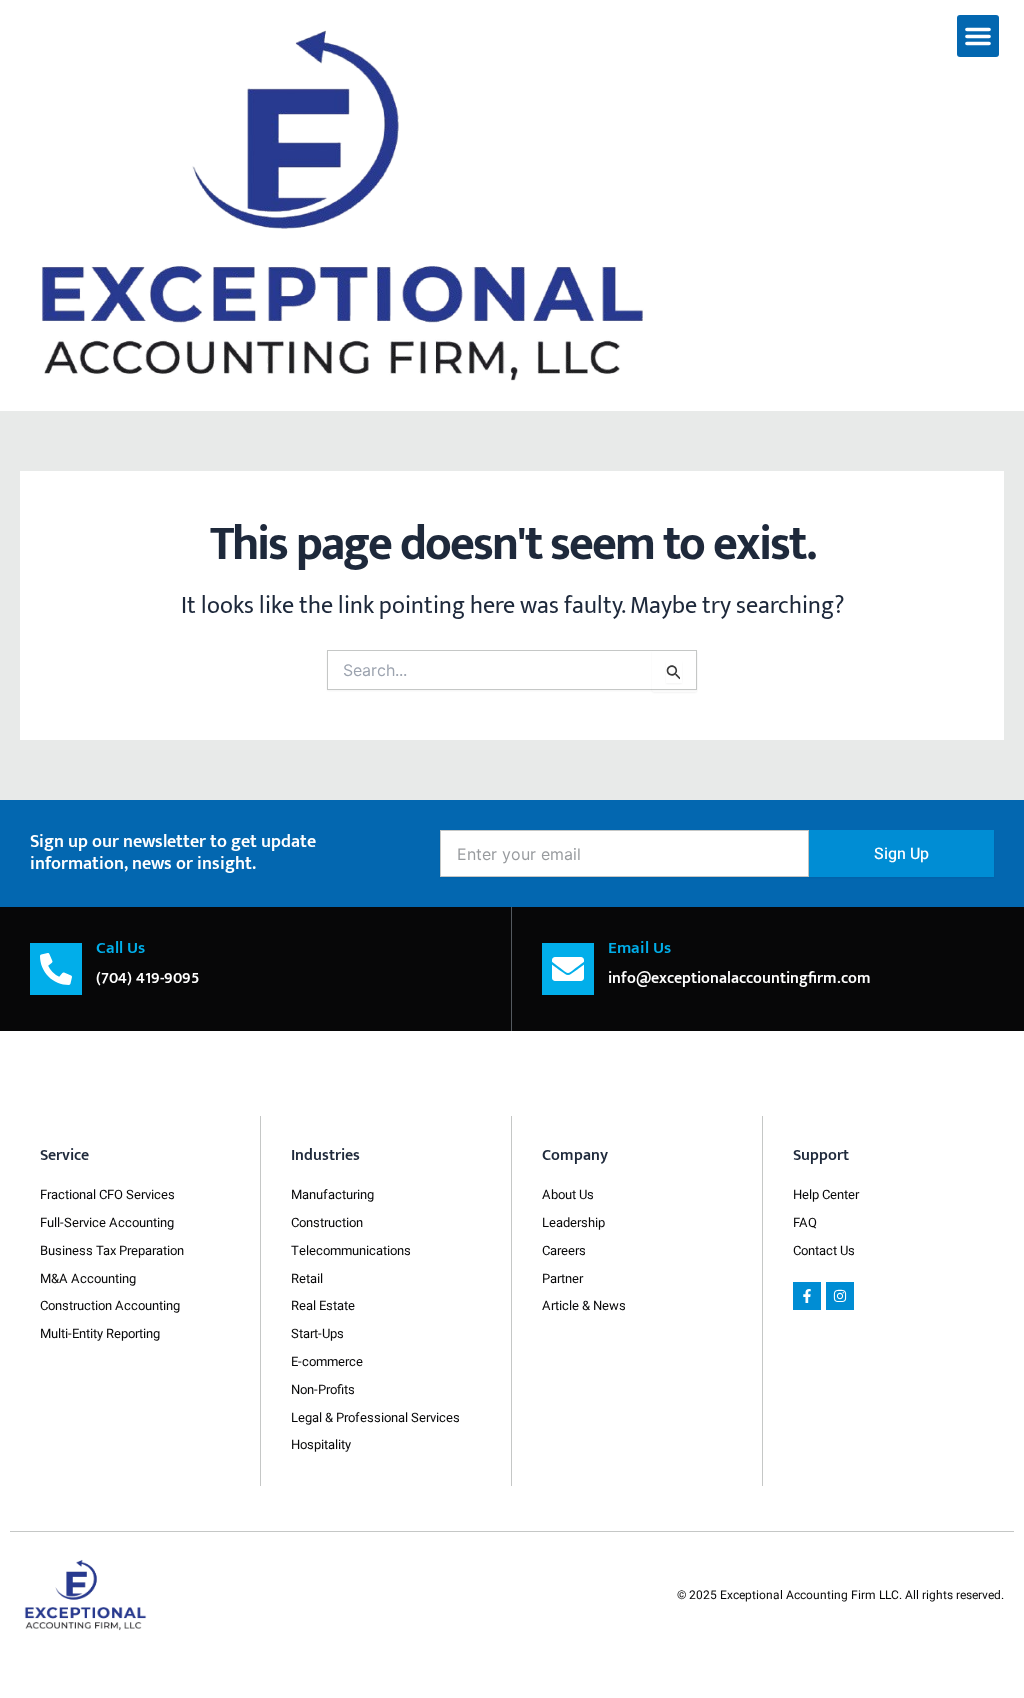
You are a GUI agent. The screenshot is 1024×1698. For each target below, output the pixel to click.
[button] (978, 36)
